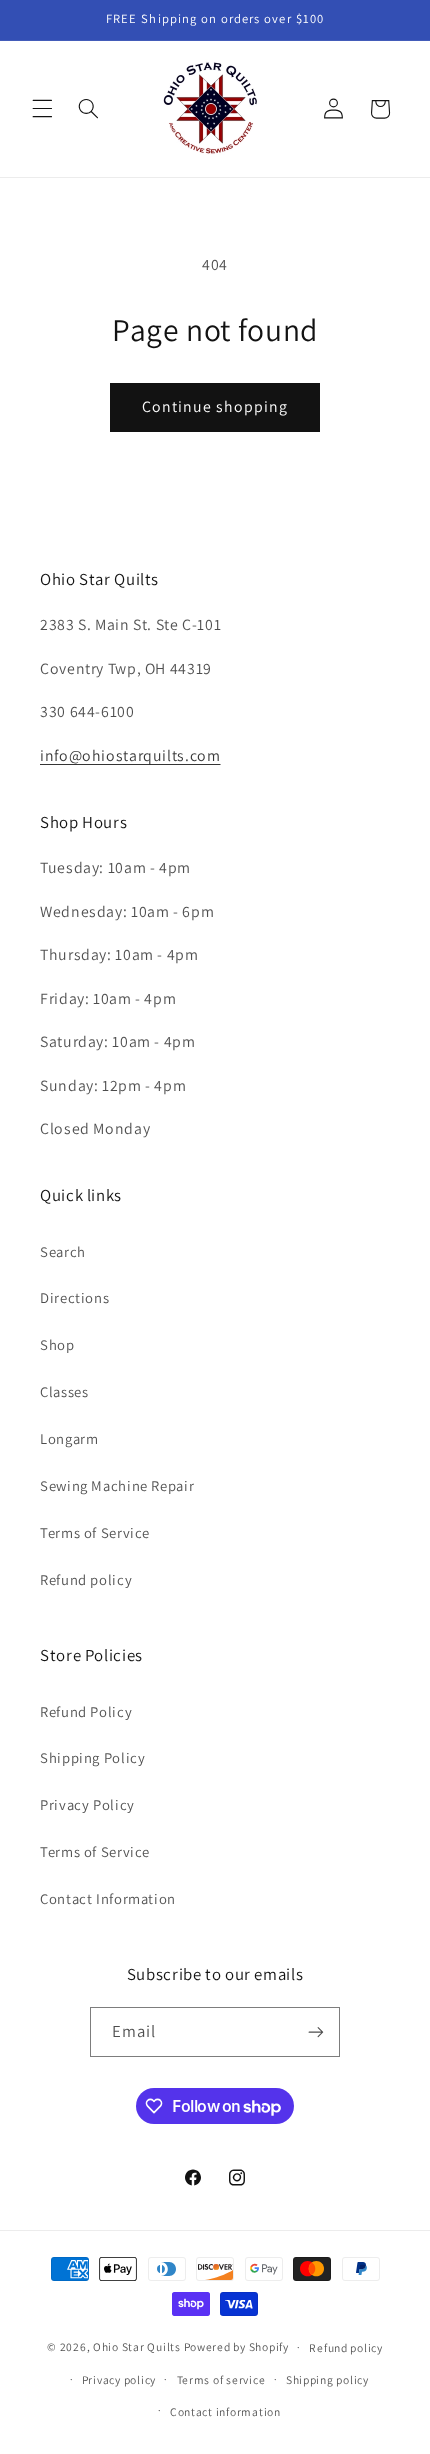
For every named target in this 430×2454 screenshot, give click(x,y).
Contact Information (108, 1898)
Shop (57, 1344)
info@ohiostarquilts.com (130, 755)
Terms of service (221, 2379)
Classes (64, 1391)
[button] (42, 109)
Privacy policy (119, 2379)
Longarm (69, 1438)
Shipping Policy (92, 1757)
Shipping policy (327, 2379)
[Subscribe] (316, 2031)
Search (63, 1251)
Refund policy (86, 1579)
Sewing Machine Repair (117, 1485)
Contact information (225, 2411)
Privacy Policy (87, 1804)
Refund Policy (86, 1711)
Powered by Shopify (236, 2346)
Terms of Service (95, 1532)
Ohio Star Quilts (137, 2346)
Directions (74, 1297)
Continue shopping (215, 406)
